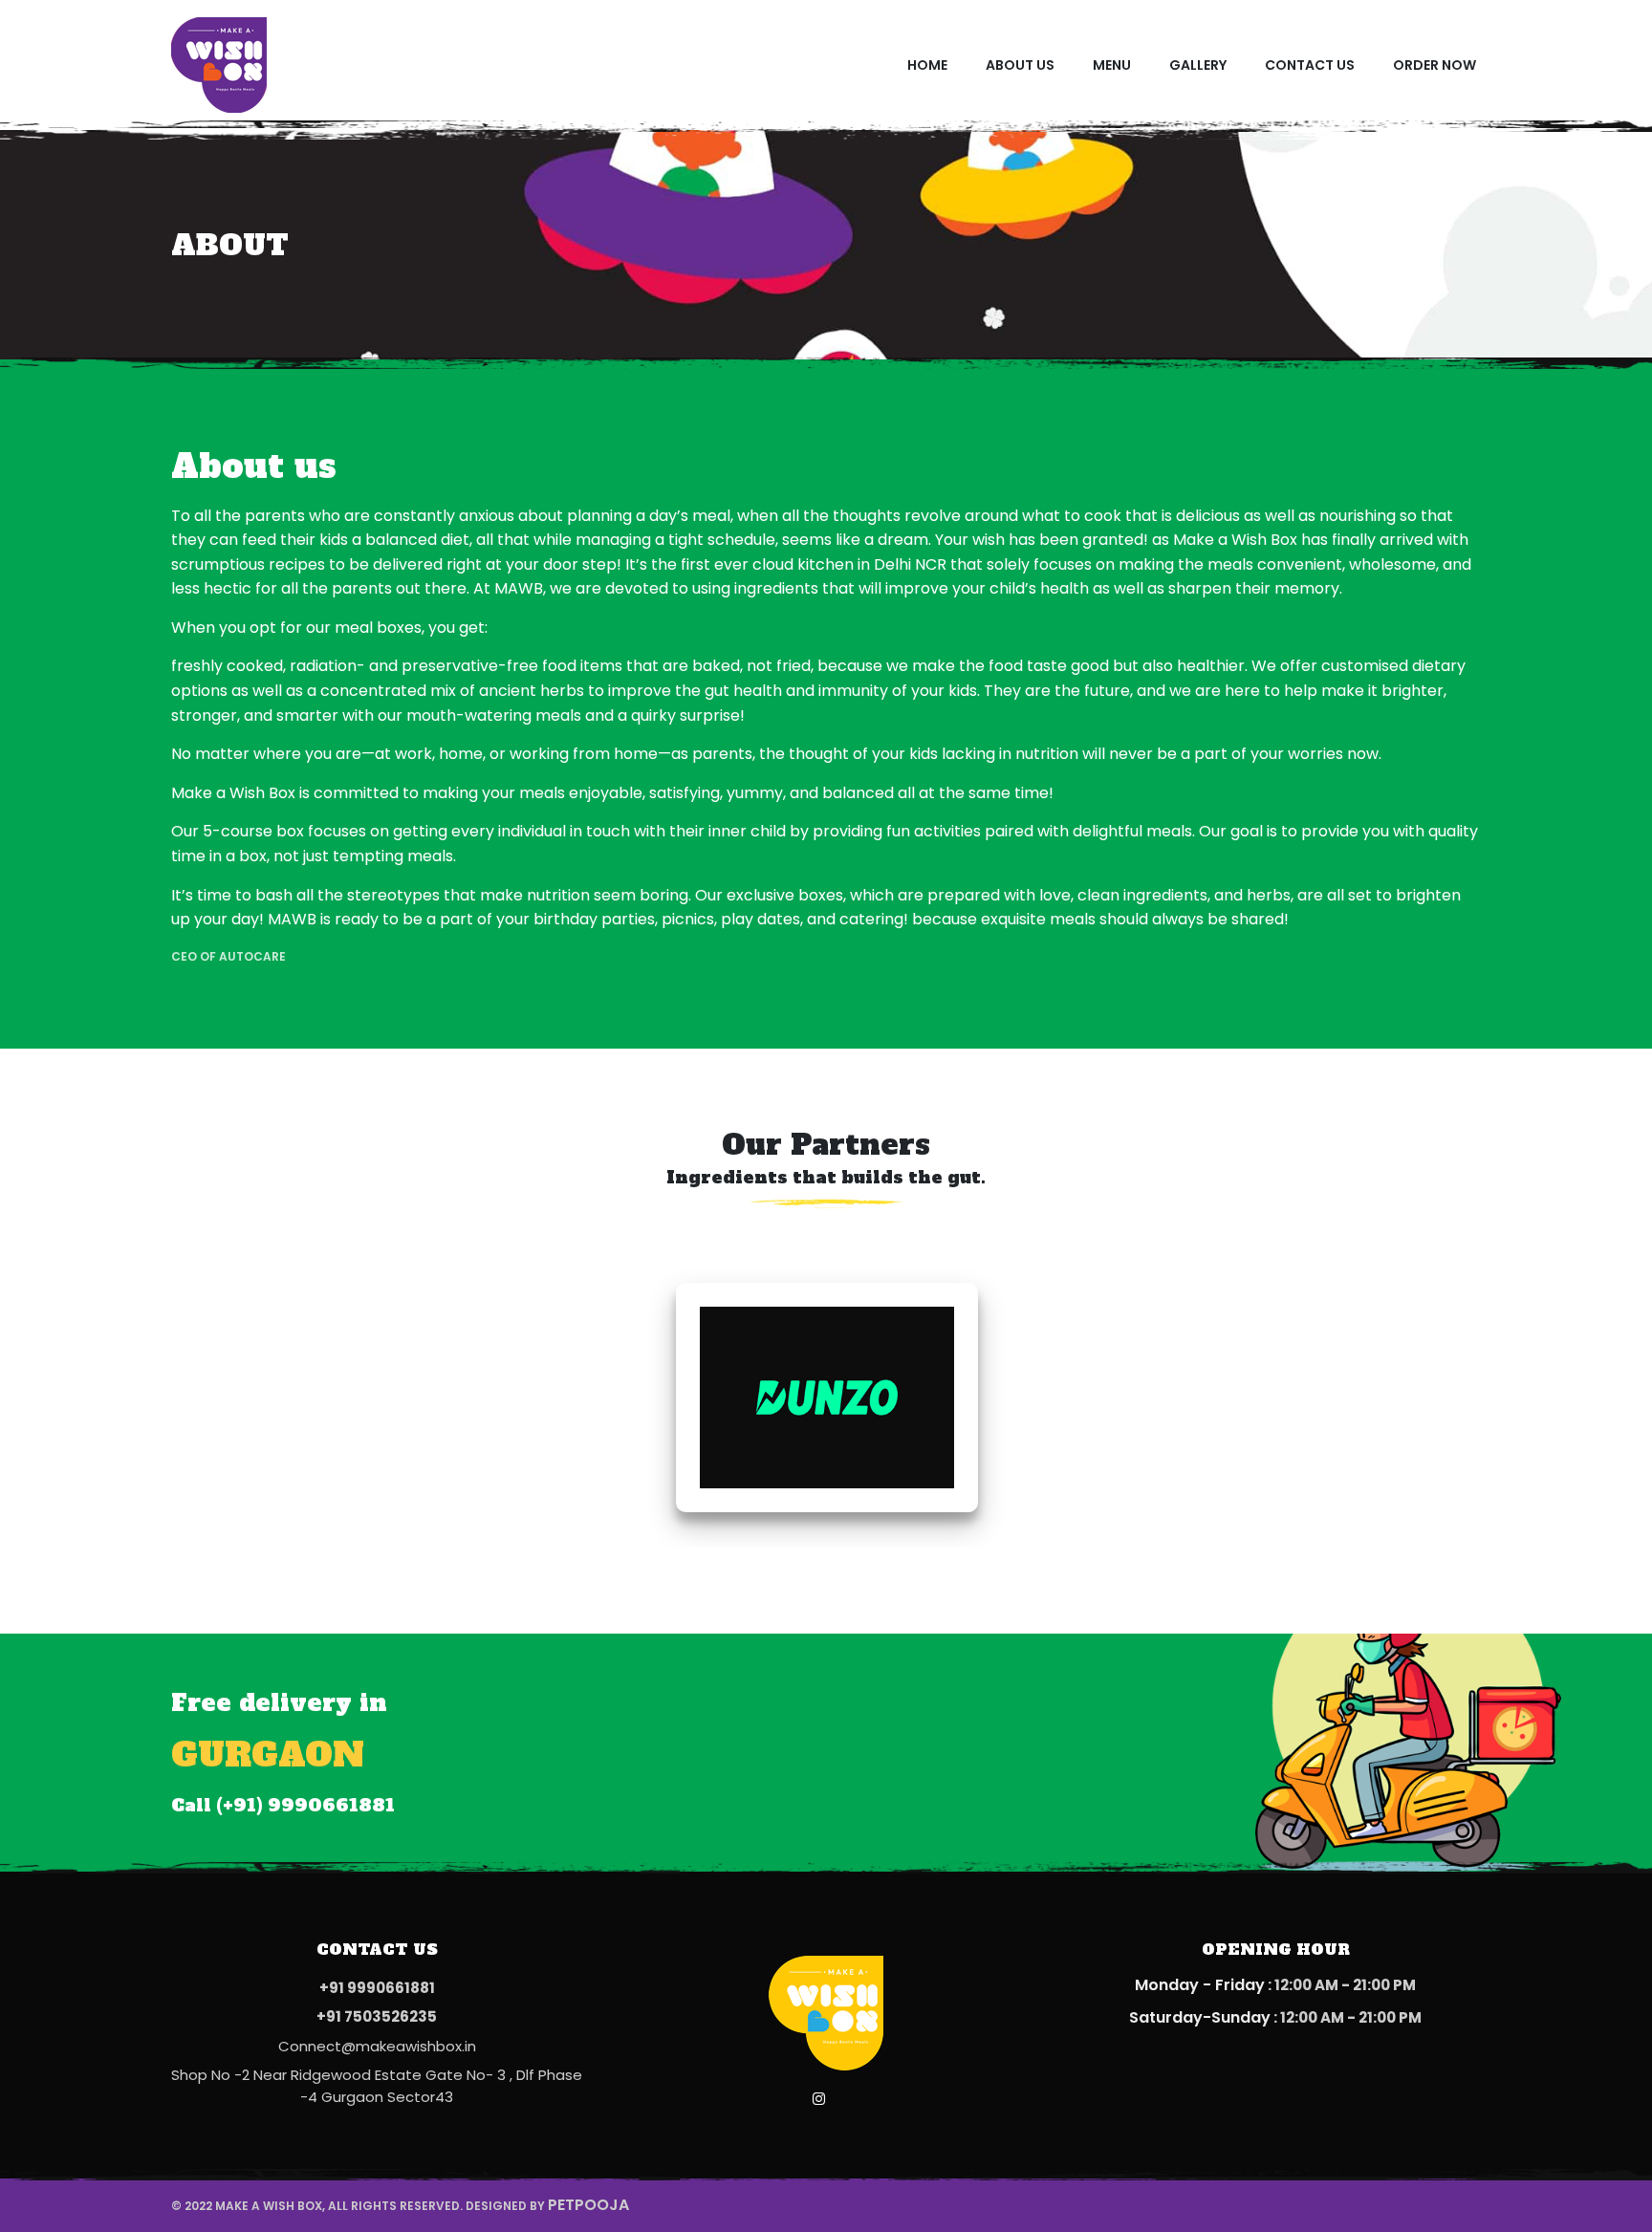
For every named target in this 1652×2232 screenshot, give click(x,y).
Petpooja (588, 2205)
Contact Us (1310, 65)
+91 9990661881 (377, 1988)
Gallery (1198, 65)
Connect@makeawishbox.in (377, 2046)
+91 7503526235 (377, 2016)
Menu (1112, 65)
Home (927, 65)
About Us (1020, 65)
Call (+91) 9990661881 (283, 1805)
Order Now (1435, 65)
